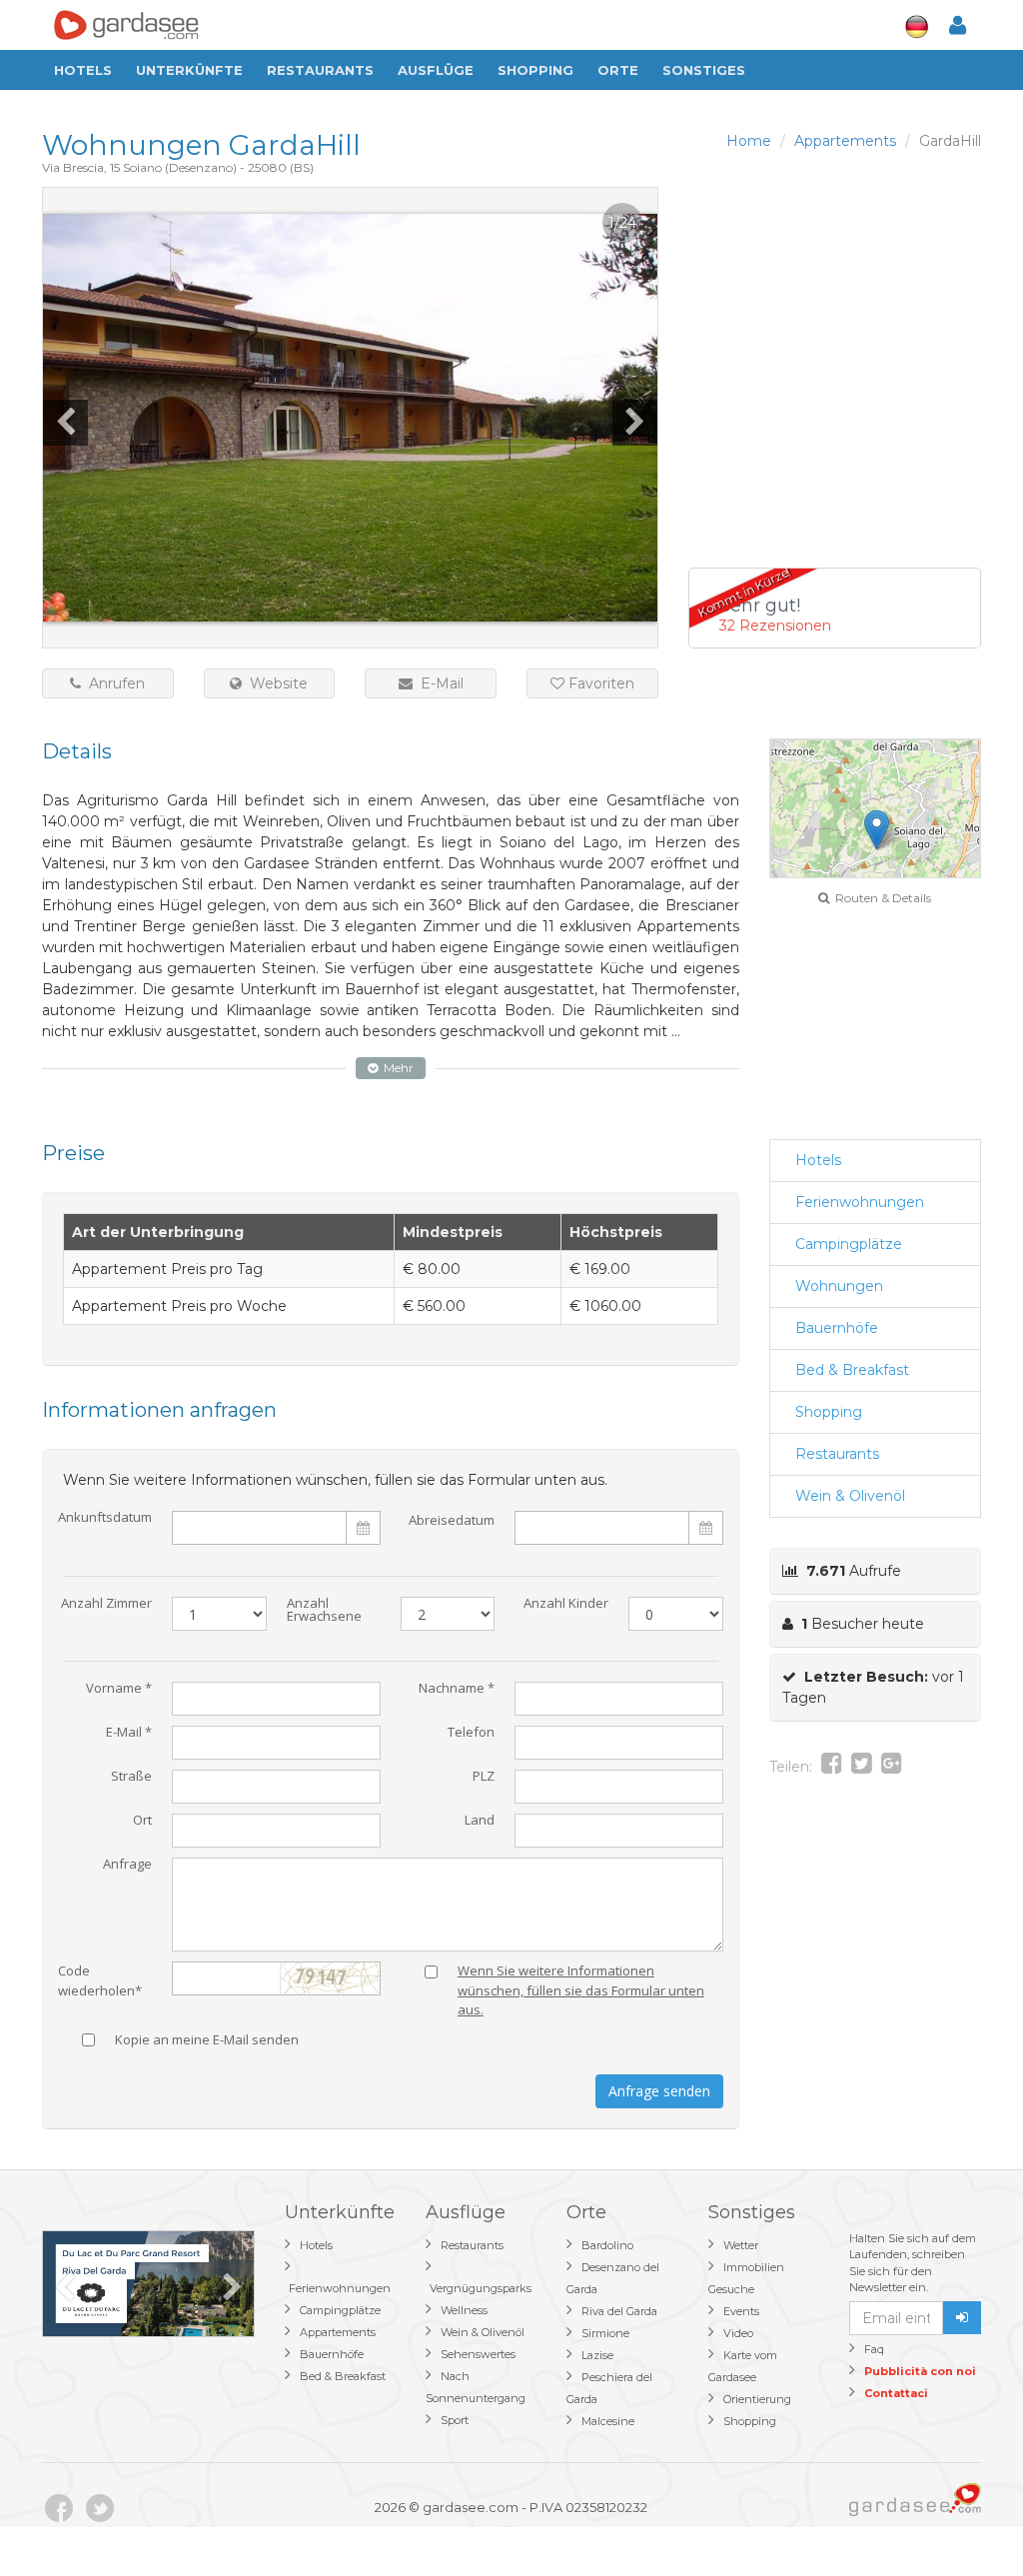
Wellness (464, 2310)
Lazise (597, 2355)
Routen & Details (880, 898)
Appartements (338, 2332)
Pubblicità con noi (920, 2371)
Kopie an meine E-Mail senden (207, 2041)
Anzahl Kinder (566, 1604)
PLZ (484, 1777)
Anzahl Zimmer (106, 1604)
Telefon (471, 1733)
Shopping (535, 70)
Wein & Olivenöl (850, 1496)
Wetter (741, 2245)
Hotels (83, 70)
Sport (455, 2420)
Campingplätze (849, 1244)
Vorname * (119, 1689)
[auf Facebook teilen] (832, 1767)
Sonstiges (704, 70)
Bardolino (607, 2245)
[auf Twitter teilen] (862, 1767)
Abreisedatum (452, 1520)
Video (738, 2333)
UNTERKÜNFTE (189, 70)
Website (275, 683)
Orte (618, 70)
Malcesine (608, 2421)
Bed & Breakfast (852, 1370)
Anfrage (127, 1865)
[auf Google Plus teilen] (892, 1767)
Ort (142, 1821)
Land (480, 1821)
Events (741, 2311)
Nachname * (457, 1689)
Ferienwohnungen (860, 1202)
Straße (131, 1777)
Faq (874, 2349)
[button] (877, 830)
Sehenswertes (478, 2354)
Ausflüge (436, 70)
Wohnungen (839, 1286)
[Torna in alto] (967, 2520)
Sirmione (605, 2333)
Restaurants (320, 70)
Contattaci (896, 2393)
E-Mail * (129, 1733)
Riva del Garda (619, 2311)
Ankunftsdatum (105, 1518)
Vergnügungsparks (481, 2288)
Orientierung (757, 2399)
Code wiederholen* (100, 1976)
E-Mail (438, 683)
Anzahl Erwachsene (324, 1611)
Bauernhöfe (837, 1328)
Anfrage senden (659, 2091)
